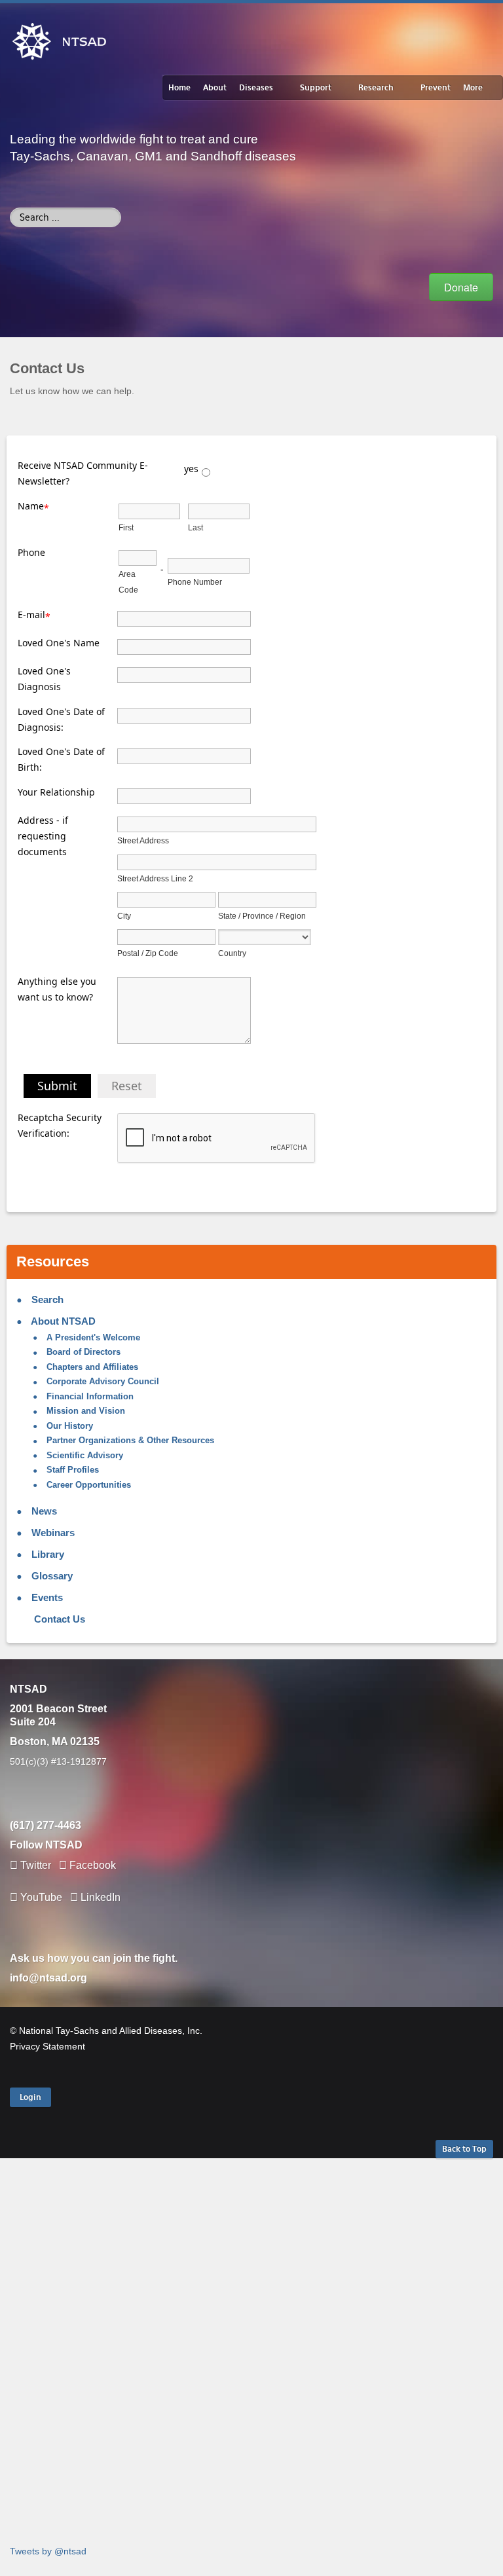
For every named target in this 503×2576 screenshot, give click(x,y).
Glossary (51, 1576)
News (43, 1511)
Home (179, 88)
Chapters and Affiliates (91, 1367)
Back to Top (464, 2149)
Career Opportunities (87, 1485)
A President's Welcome (92, 1338)
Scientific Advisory (84, 1456)
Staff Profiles (71, 1470)
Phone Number (195, 582)
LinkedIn (99, 1897)
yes (191, 469)
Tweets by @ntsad (48, 2551)
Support (316, 88)
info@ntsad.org (48, 1978)
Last (196, 528)
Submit (57, 1086)
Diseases (256, 88)
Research (376, 88)
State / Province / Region (262, 916)
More (473, 88)
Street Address (143, 841)
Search (46, 1299)
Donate (461, 287)
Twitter (36, 1865)
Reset (127, 1086)
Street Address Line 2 (155, 879)
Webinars (52, 1533)
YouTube (41, 1897)
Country (232, 953)
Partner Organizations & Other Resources (129, 1441)
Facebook (93, 1865)
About (215, 88)
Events (46, 1597)
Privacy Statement (47, 2046)
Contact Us (58, 1619)
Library (47, 1554)
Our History (68, 1426)
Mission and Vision (84, 1411)
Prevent (436, 88)
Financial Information (89, 1397)
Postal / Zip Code (148, 953)
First (126, 528)
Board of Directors (82, 1352)
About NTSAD (62, 1321)
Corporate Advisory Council (102, 1382)
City (124, 916)
